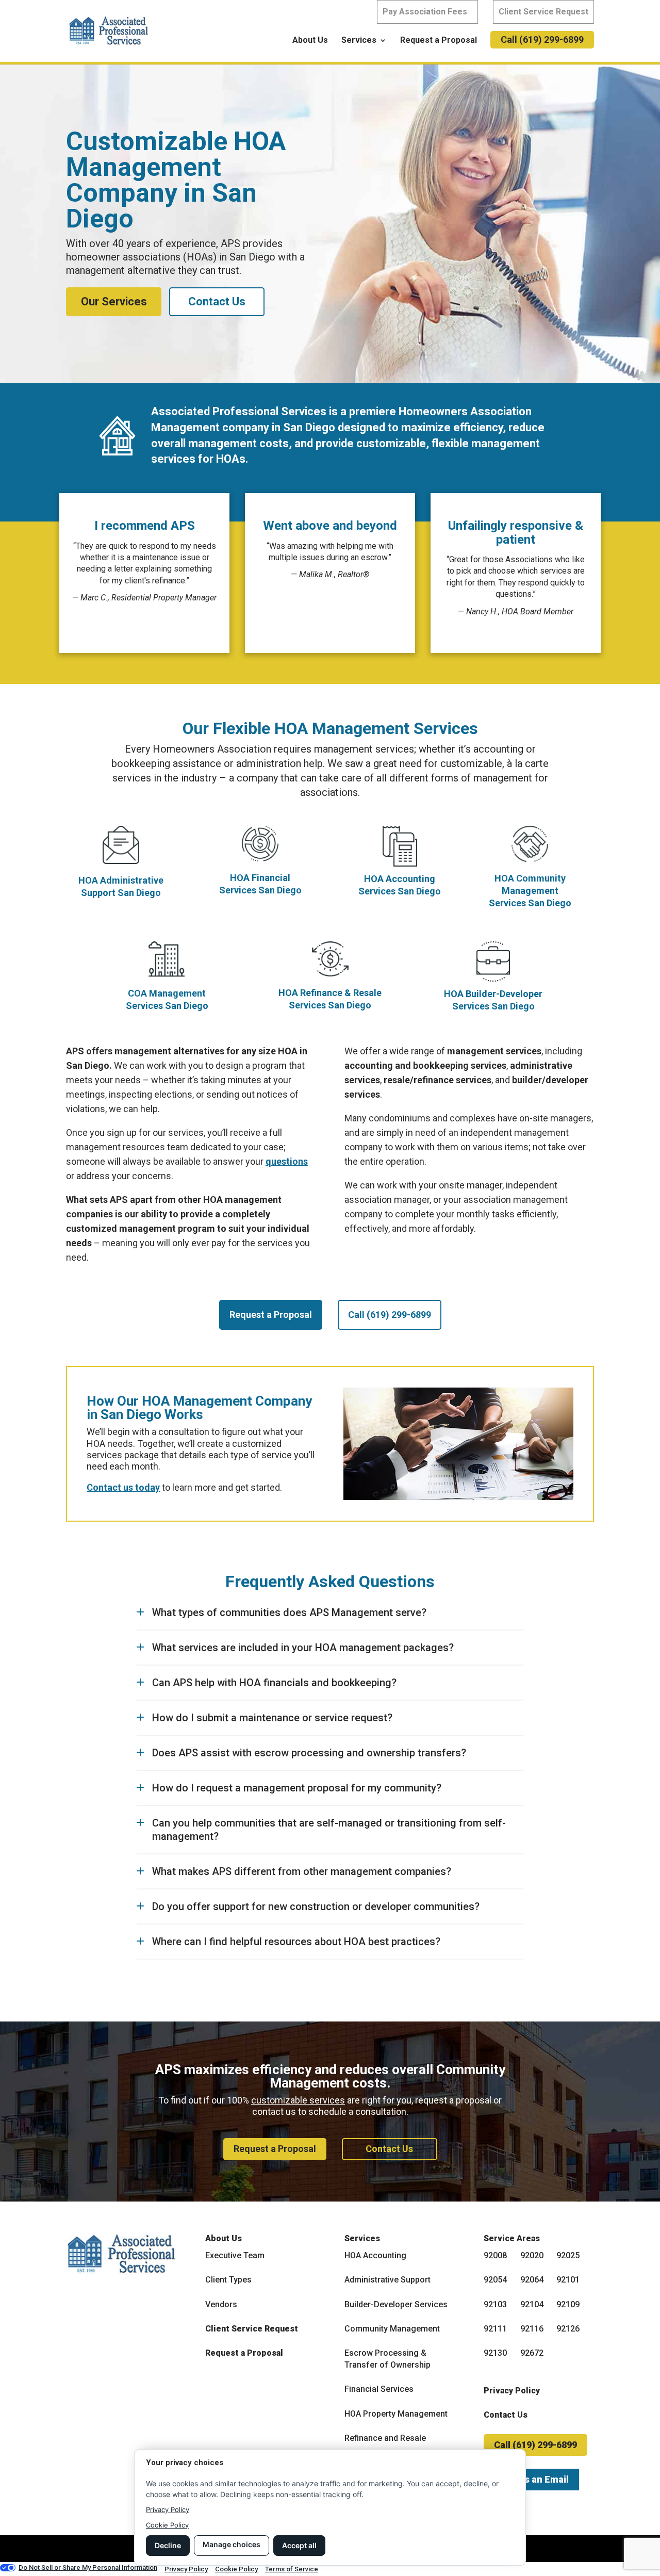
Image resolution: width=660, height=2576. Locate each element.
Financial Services (379, 2389)
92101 (568, 2280)
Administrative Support (387, 2280)
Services (359, 41)
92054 (495, 2280)
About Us (310, 41)
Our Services (114, 301)
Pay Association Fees (425, 12)
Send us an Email (531, 2479)
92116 (532, 2329)
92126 (568, 2329)
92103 (495, 2304)
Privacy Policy (512, 2391)
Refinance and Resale (385, 2438)
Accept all (299, 2545)
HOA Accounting (375, 2255)
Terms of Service (292, 2569)
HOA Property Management (396, 2414)
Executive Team (235, 2255)
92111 (495, 2329)
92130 (495, 2353)
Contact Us (217, 301)
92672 (532, 2353)
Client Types (228, 2280)
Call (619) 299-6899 (542, 39)
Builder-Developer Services (396, 2304)
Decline (168, 2545)
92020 (532, 2255)
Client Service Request (543, 12)
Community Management (392, 2329)
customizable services (298, 2100)
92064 (532, 2280)
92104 (532, 2304)
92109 (568, 2304)
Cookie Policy (167, 2525)
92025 (568, 2255)
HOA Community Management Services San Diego (530, 891)
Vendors (221, 2304)
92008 (495, 2255)
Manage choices (232, 2544)
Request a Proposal (439, 41)
